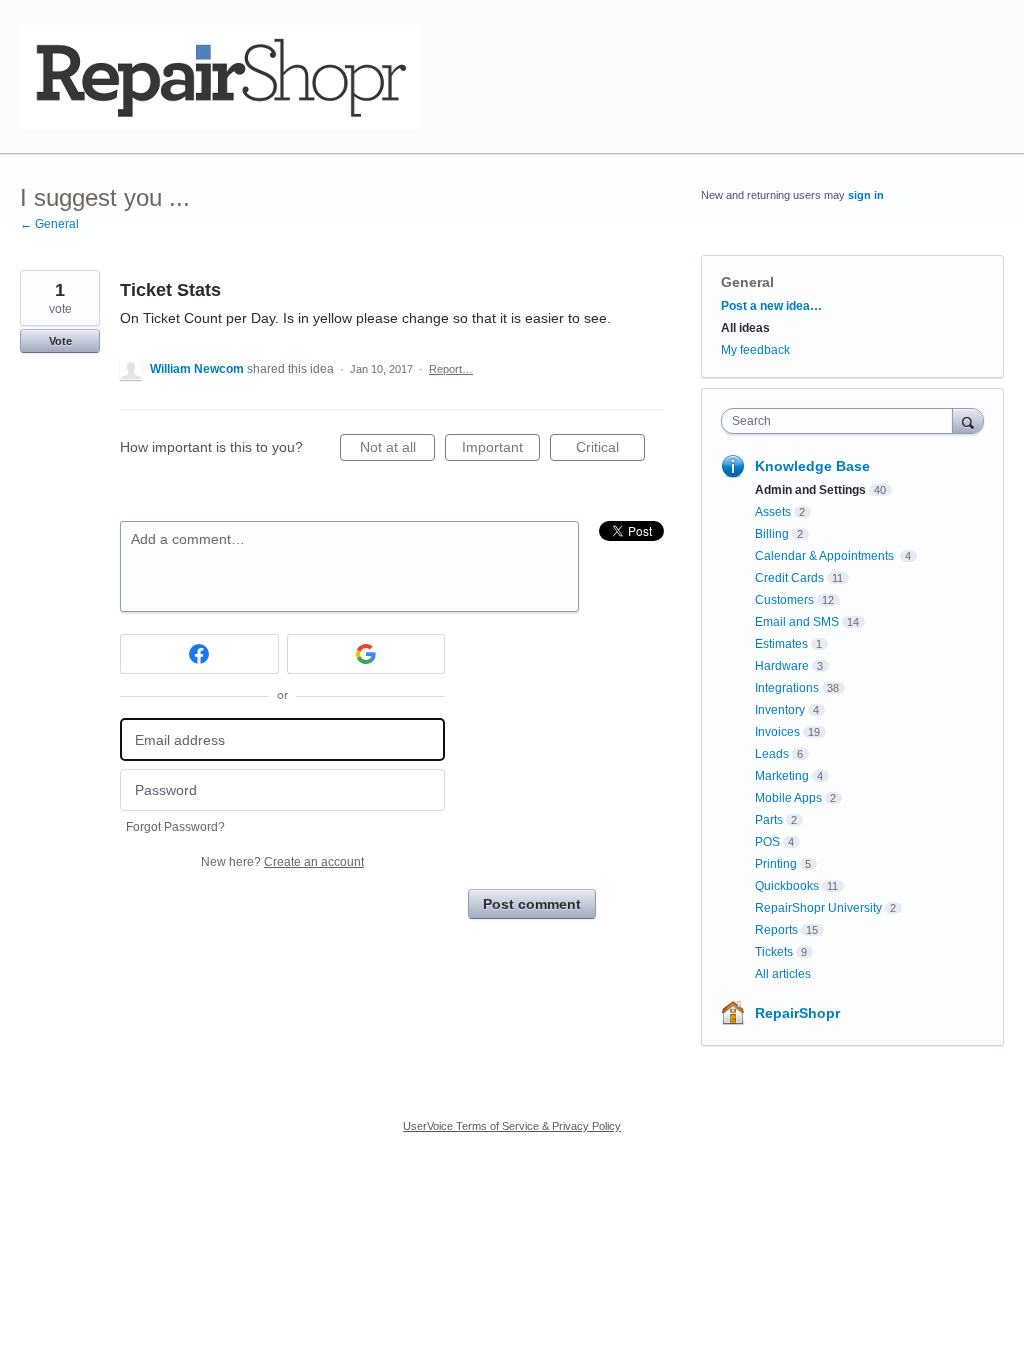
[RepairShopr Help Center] (220, 77)
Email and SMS (797, 622)
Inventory (780, 710)
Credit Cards (789, 578)
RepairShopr (797, 1013)
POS (767, 842)
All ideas (745, 328)
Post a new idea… (771, 306)
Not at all (397, 450)
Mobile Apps (788, 798)
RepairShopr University (818, 908)
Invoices (777, 732)
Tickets (774, 952)
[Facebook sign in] (199, 654)
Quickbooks (787, 886)
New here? (282, 862)
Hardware (782, 666)
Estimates (781, 644)
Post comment (532, 904)
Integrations (787, 688)
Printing (776, 864)
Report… (451, 369)
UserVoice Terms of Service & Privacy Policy (512, 1126)
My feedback (755, 350)
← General (49, 224)
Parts (769, 820)
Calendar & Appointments (826, 556)
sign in (866, 195)
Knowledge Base (812, 466)
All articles (783, 974)
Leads (772, 754)
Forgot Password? (175, 827)
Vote (60, 341)
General (747, 282)
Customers (784, 600)
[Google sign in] (366, 654)
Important (501, 450)
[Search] (968, 420)
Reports (776, 930)
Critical (610, 450)
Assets (773, 512)
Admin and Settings (810, 490)
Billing (772, 534)
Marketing (782, 776)
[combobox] (841, 421)
